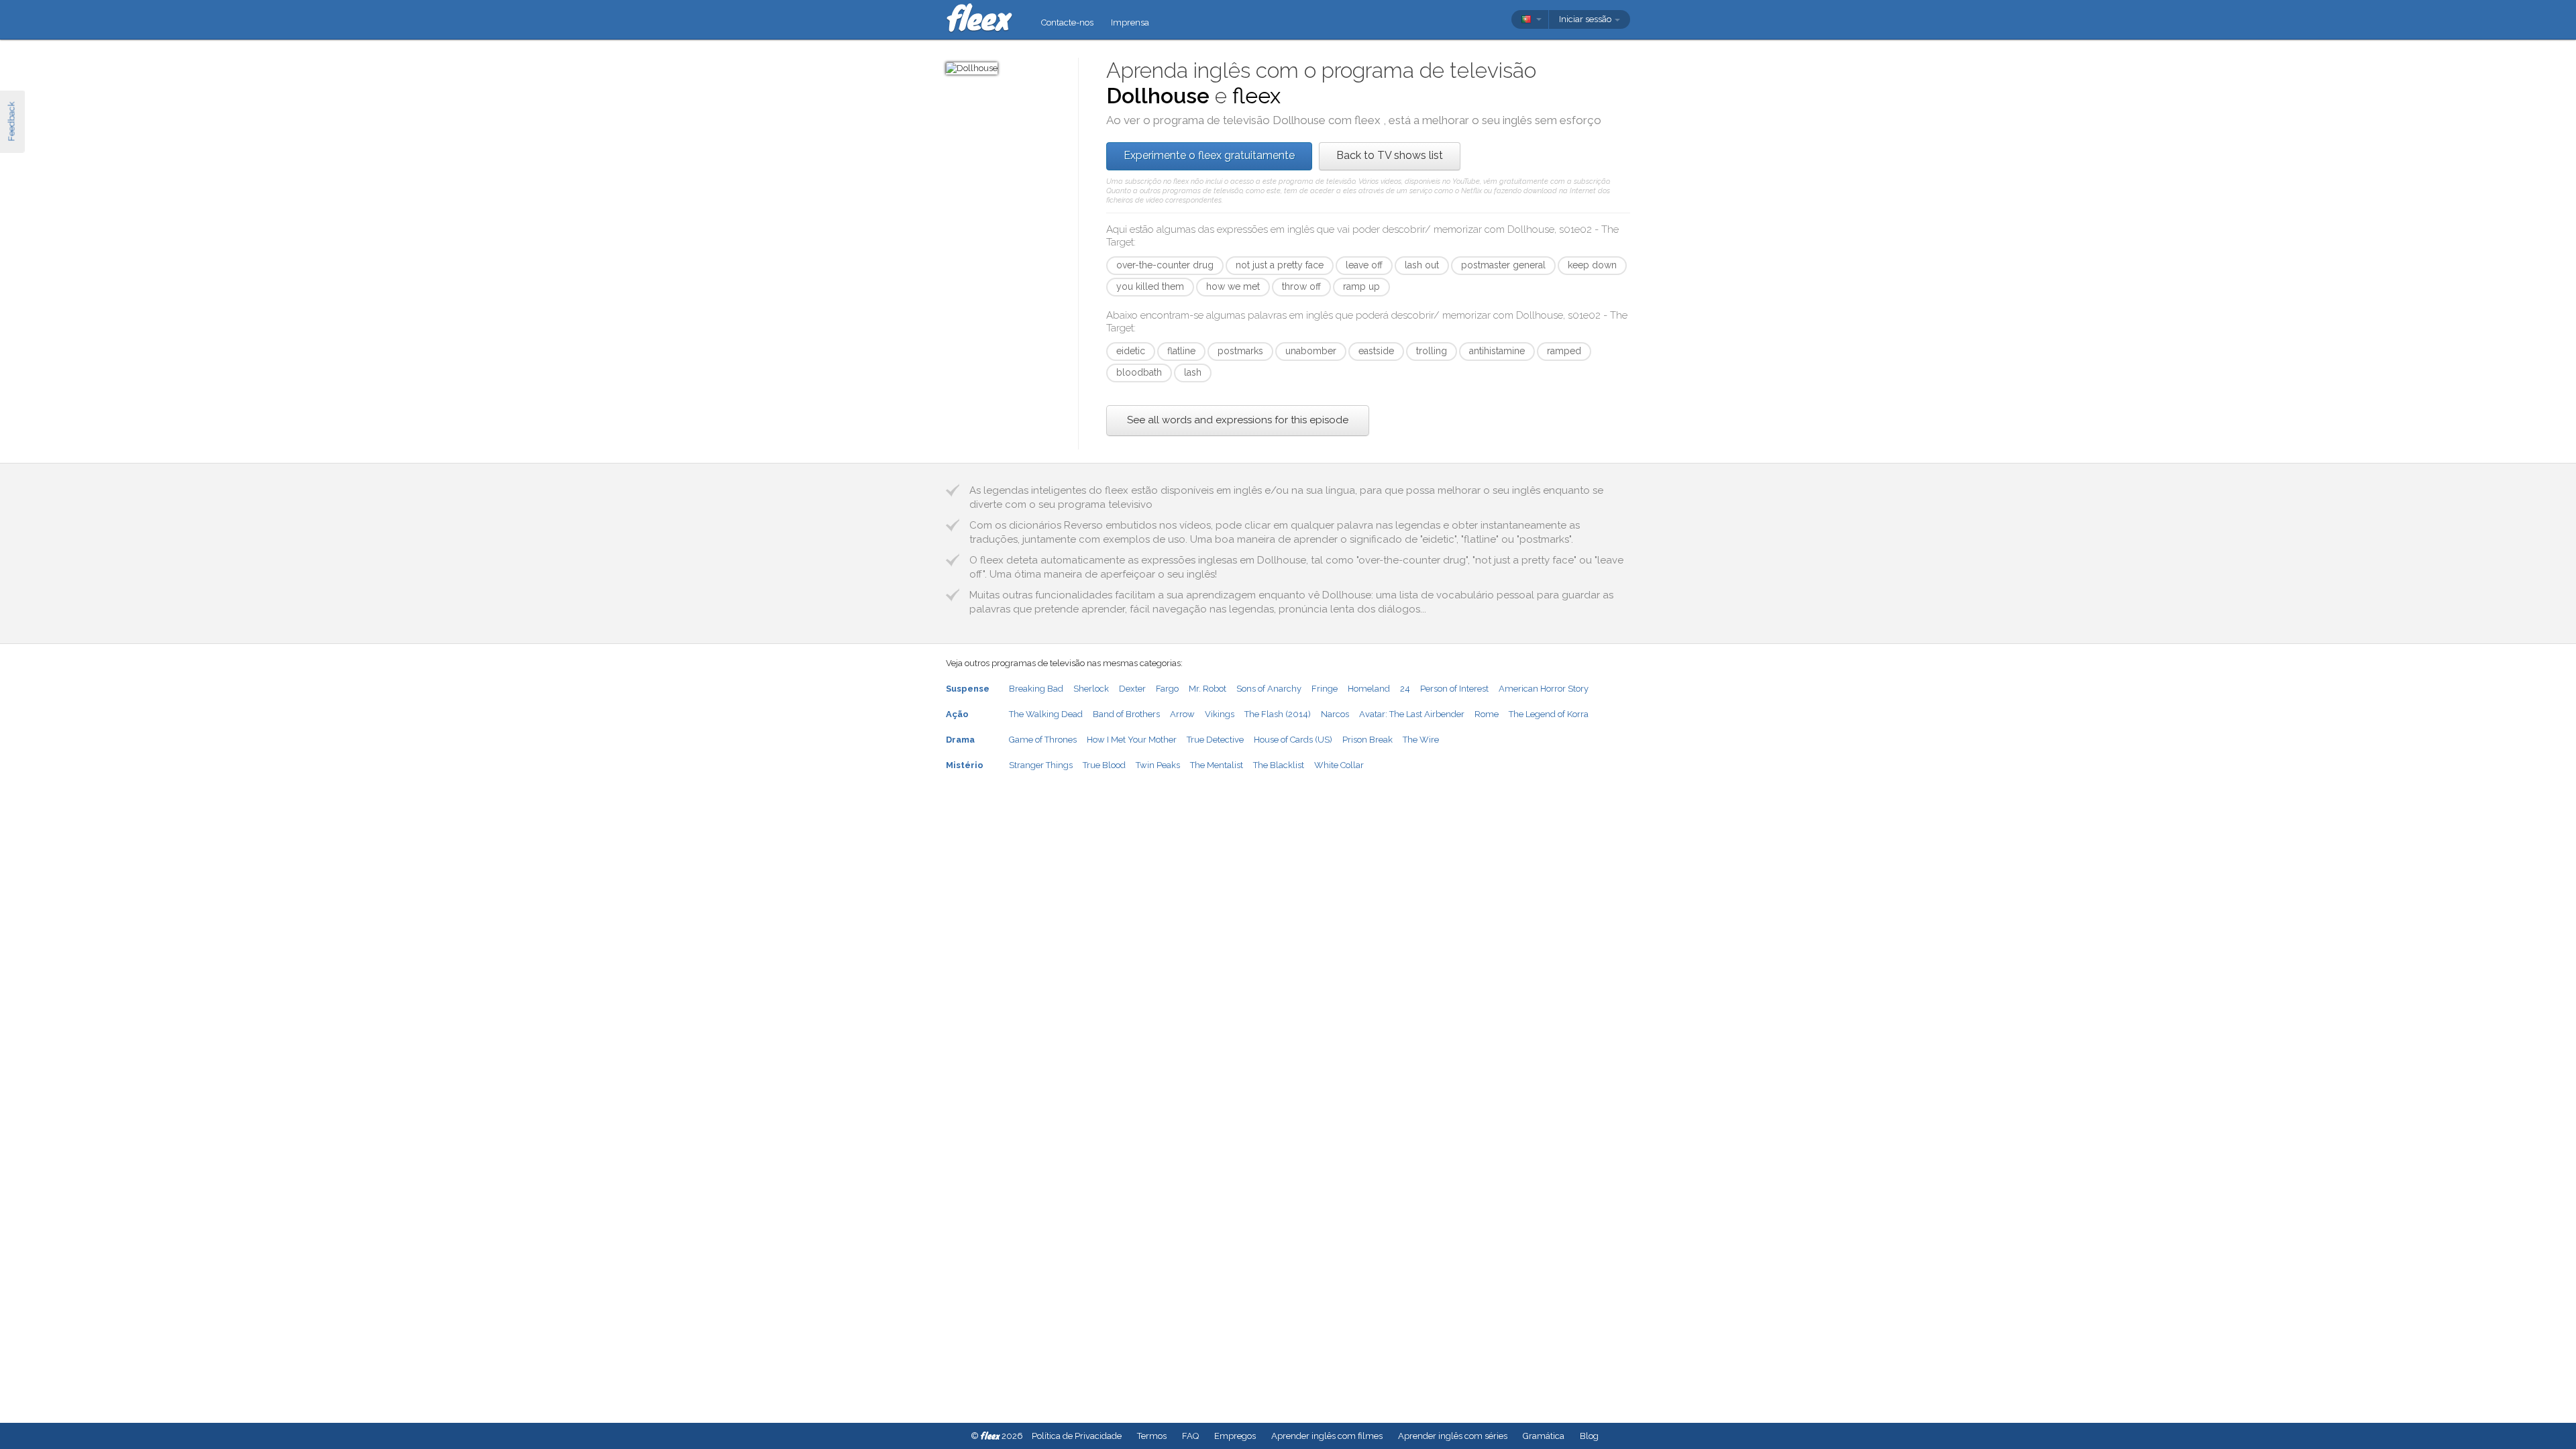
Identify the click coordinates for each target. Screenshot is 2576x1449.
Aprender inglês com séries (1453, 1436)
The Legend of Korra (1549, 714)
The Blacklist (1279, 765)
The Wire (1421, 740)
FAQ (1190, 1436)
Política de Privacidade (1077, 1436)
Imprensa (1130, 22)
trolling (1432, 351)
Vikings (1220, 714)
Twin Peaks (1158, 765)
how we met (1233, 286)
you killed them (1150, 286)
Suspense (968, 689)
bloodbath (1139, 372)
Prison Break (1367, 740)
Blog (1589, 1436)
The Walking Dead (1046, 714)
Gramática (1544, 1436)
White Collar (1339, 765)
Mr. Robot (1207, 689)
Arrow (1182, 714)
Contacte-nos (1067, 22)
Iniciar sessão (1586, 19)
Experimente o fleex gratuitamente (1209, 155)
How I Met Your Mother (1132, 740)
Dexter (1132, 689)
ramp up (1361, 286)
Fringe (1325, 689)
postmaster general (1503, 265)
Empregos (1235, 1436)
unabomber (1311, 351)
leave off (1364, 265)
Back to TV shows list (1390, 155)
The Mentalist (1217, 765)
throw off (1301, 286)
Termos (1152, 1436)
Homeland (1369, 689)
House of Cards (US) (1293, 740)
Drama (960, 740)
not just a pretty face (1280, 265)
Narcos (1335, 714)
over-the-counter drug (1165, 265)
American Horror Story (1544, 689)
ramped (1564, 351)
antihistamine (1497, 351)
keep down (1592, 265)
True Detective (1215, 740)
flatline (1181, 351)
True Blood (1104, 765)
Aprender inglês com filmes (1327, 1436)
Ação (957, 714)
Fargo (1167, 689)
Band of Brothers (1126, 714)
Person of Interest (1454, 689)
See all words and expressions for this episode (1238, 420)
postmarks (1240, 351)
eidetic (1131, 351)
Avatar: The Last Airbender (1412, 714)
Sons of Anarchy (1269, 689)
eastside (1376, 351)
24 (1405, 689)
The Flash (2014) (1278, 714)
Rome (1487, 714)
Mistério (965, 765)
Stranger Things (1041, 765)
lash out (1422, 265)
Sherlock (1091, 689)
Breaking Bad (1036, 689)
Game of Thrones (1043, 740)
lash (1193, 372)
